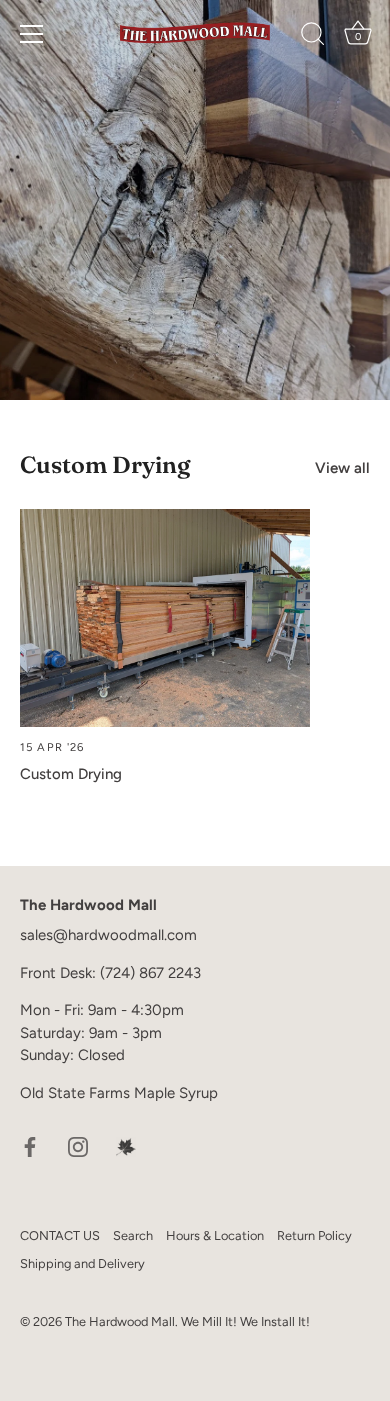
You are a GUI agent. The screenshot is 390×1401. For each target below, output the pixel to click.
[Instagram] (78, 1145)
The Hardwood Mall (120, 1321)
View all (342, 468)
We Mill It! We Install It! (245, 1321)
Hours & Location (215, 1235)
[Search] (313, 37)
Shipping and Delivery (82, 1263)
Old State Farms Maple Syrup (119, 1093)
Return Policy (314, 1235)
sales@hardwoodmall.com (108, 935)
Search (133, 1235)
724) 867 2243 (153, 973)
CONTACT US (60, 1235)
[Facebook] (30, 1145)
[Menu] (32, 34)
